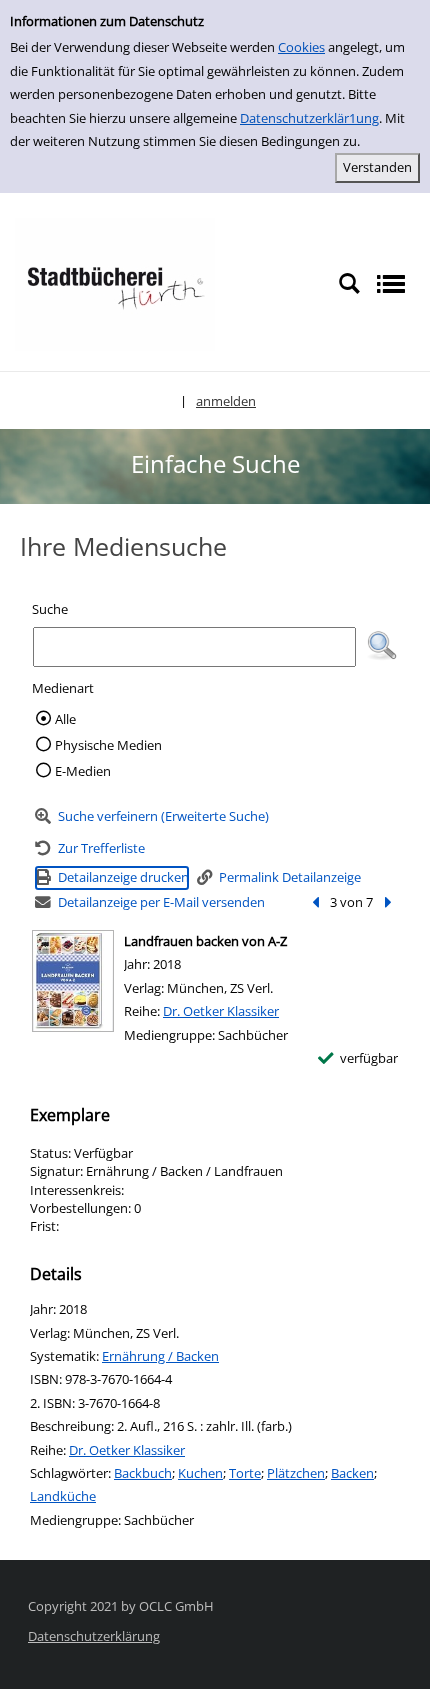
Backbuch (143, 1473)
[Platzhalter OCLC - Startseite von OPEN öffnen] (115, 283)
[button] (382, 646)
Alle (65, 719)
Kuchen (200, 1473)
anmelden (226, 401)
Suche (50, 609)
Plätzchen (296, 1473)
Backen (352, 1473)
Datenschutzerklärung (94, 1636)
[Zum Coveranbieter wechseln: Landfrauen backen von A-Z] (73, 981)
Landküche (63, 1496)
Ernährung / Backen (160, 1356)
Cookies (301, 47)
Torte (245, 1473)
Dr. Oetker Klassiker (221, 1011)
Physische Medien (108, 745)
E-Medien (83, 771)
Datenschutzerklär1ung (309, 118)
